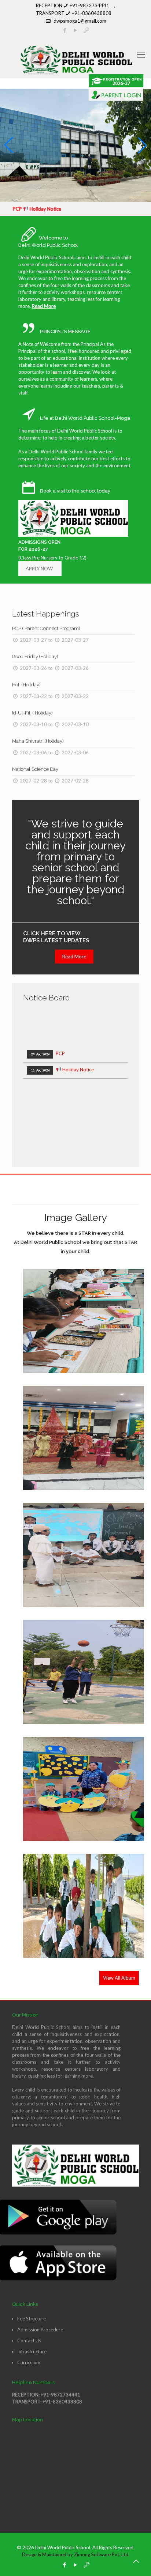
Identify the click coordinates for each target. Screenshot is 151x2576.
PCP (47, 1039)
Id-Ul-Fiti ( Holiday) (32, 713)
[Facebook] (65, 2565)
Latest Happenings (46, 614)
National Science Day (35, 769)
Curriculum (29, 2362)
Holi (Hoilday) (26, 685)
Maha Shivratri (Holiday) (38, 741)
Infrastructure (32, 2351)
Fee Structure (32, 2319)
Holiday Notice (62, 1055)
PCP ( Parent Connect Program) (46, 628)
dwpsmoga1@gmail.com (80, 21)
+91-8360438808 (92, 13)
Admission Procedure (40, 2330)
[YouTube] (76, 2565)
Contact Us (29, 2341)
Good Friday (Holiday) (35, 657)
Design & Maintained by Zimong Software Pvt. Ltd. (76, 2554)
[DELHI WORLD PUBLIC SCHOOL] (75, 60)
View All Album (119, 1978)
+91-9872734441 (89, 5)
